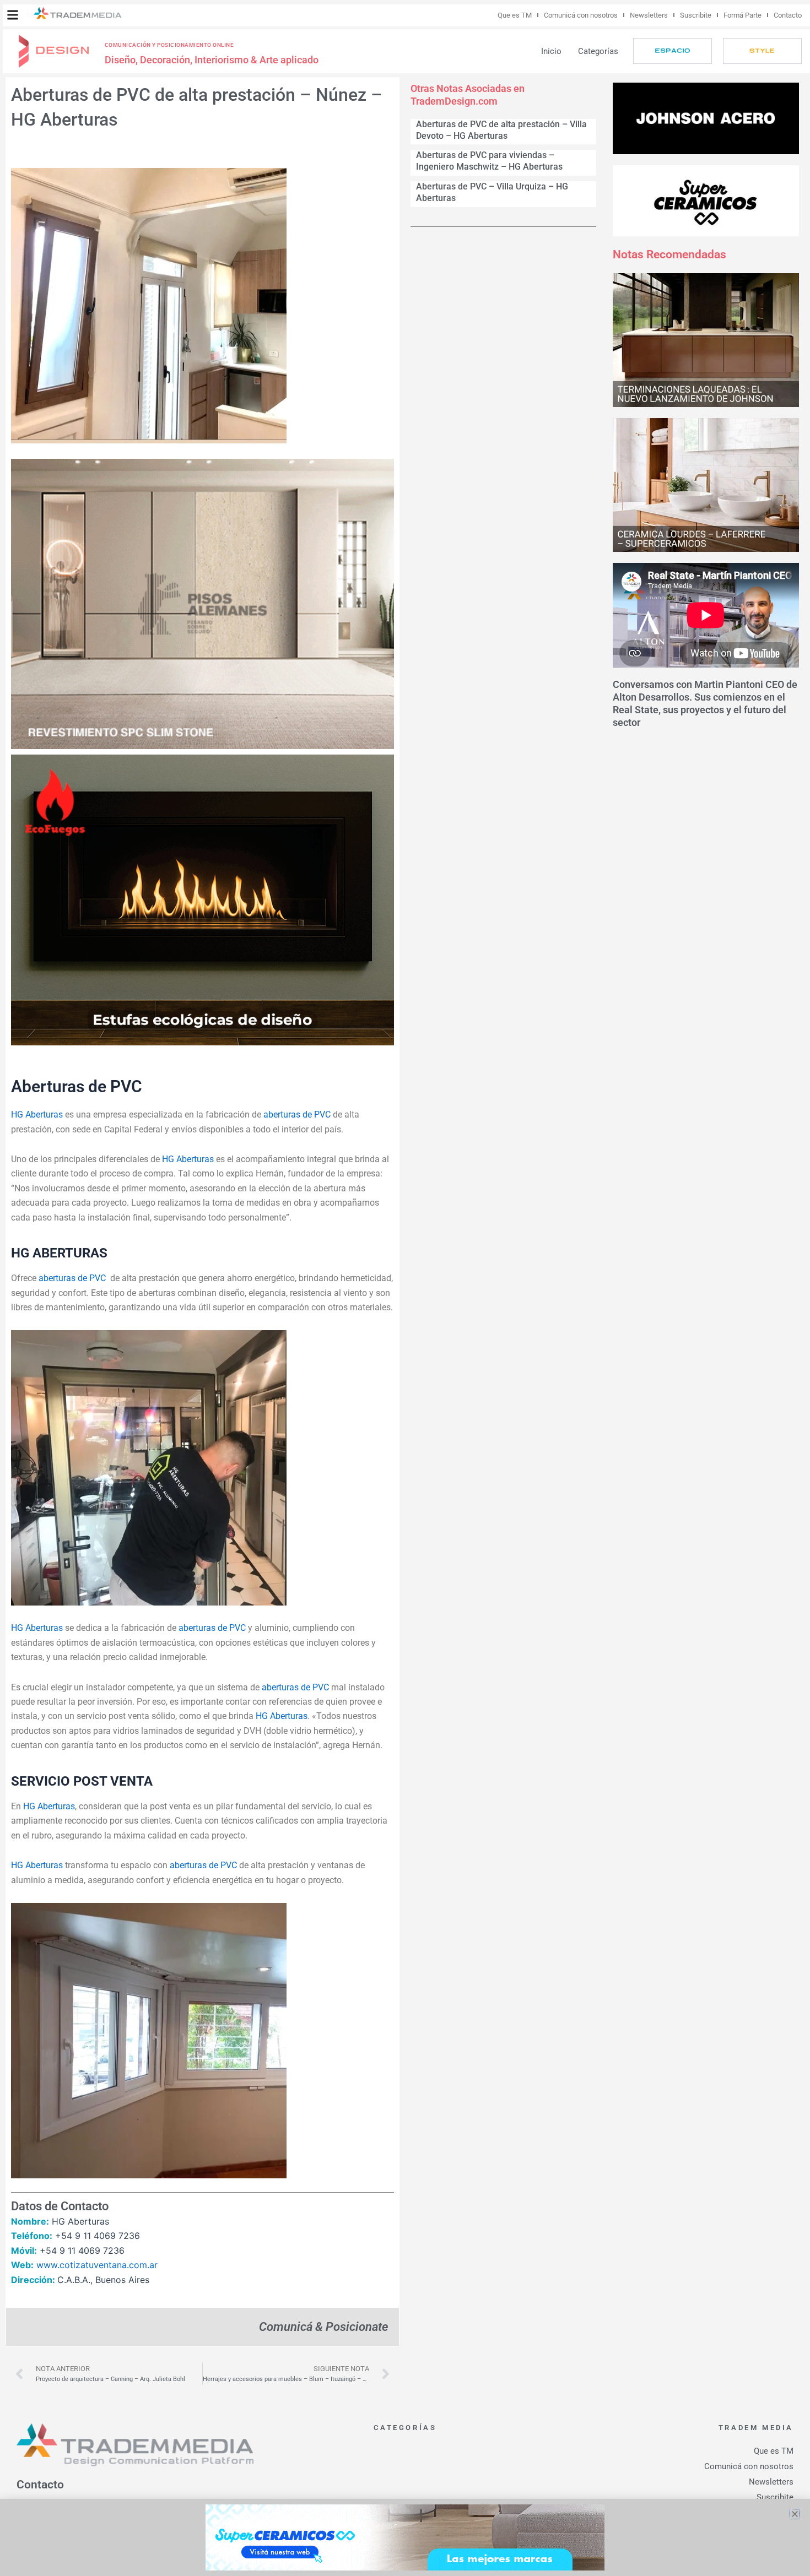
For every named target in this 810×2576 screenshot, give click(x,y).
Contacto (788, 15)
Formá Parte (742, 15)
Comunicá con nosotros (581, 15)
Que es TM (515, 15)
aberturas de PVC (297, 1115)
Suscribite (696, 15)
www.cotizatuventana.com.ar (97, 2265)
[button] (13, 15)
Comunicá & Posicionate (323, 2326)
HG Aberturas (37, 1115)
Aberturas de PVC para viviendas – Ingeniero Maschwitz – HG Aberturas (489, 161)
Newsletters (649, 15)
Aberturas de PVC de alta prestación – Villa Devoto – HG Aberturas (501, 130)
